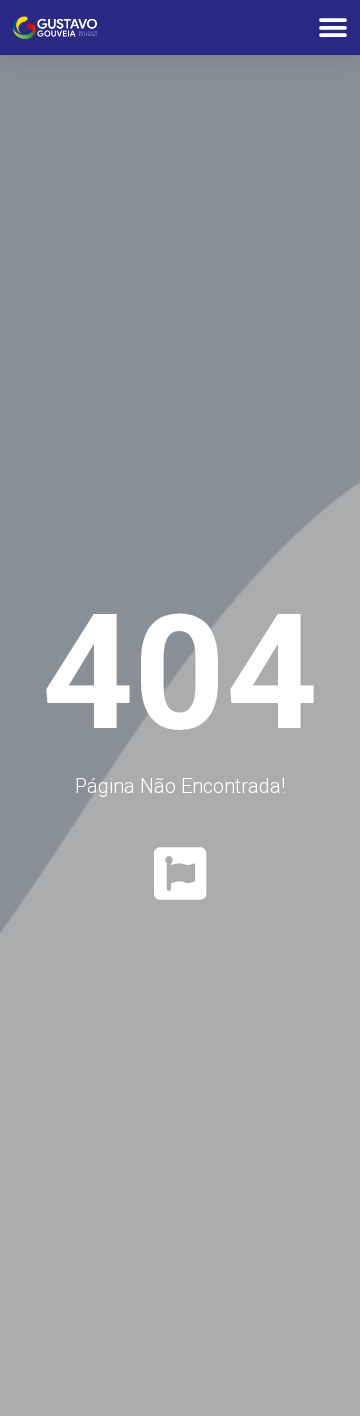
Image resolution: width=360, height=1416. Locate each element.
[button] (332, 27)
